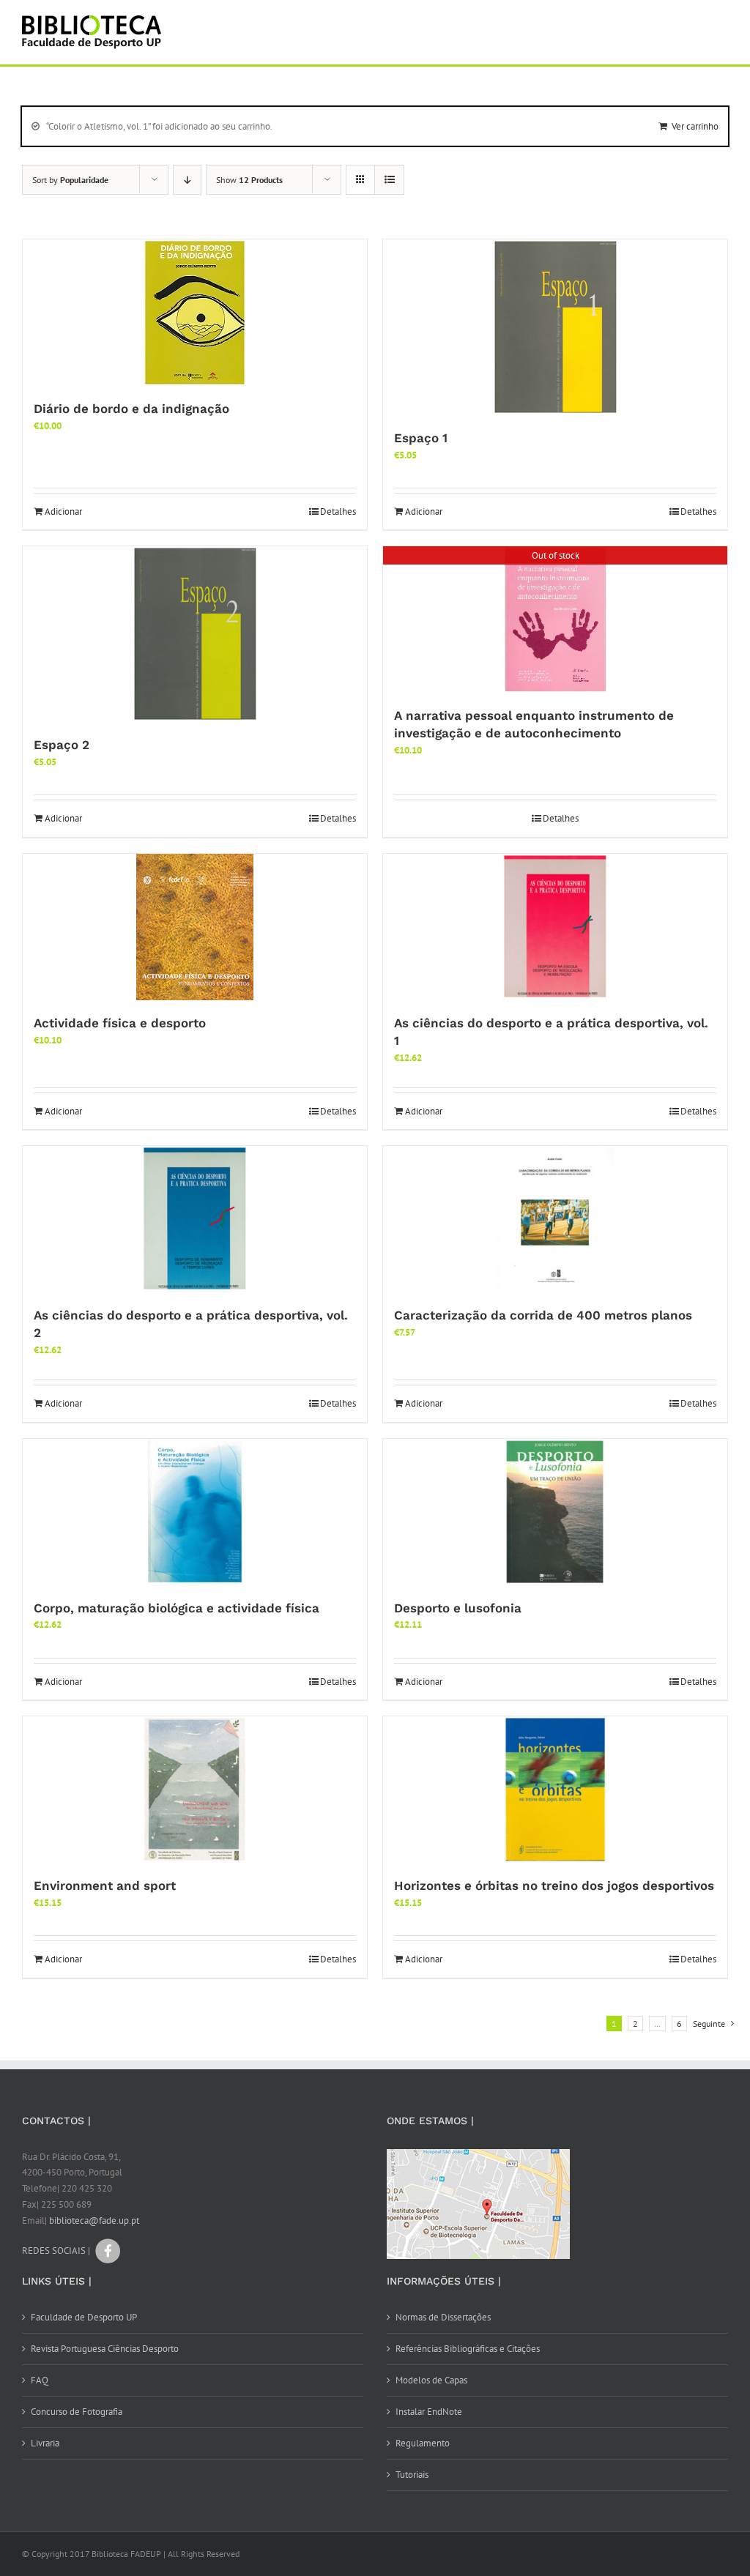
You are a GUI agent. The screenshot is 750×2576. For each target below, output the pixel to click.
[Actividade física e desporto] (195, 927)
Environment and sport (105, 1886)
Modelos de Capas (431, 2380)
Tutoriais (412, 2475)
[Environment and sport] (195, 1790)
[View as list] (389, 180)
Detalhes (338, 511)
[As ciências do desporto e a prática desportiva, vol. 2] (195, 1219)
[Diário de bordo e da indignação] (195, 313)
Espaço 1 (421, 438)
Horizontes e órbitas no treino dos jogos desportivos (554, 1886)
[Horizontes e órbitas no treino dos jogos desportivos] (555, 1790)
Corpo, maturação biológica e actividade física (177, 1608)
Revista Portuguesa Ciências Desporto (105, 2349)
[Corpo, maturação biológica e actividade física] (195, 1512)
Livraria (45, 2443)
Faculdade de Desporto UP (84, 2317)
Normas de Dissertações (443, 2317)
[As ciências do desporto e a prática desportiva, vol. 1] (555, 927)
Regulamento (423, 2443)
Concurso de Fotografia (77, 2412)
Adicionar (63, 511)
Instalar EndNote (429, 2412)
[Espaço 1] (555, 327)
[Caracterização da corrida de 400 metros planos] (555, 1219)
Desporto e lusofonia (458, 1608)
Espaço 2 (62, 745)
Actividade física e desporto (120, 1023)
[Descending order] (187, 180)
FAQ (40, 2380)
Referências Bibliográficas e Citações (468, 2349)
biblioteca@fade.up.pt (94, 2221)
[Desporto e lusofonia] (555, 1512)
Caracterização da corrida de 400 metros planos (543, 1315)
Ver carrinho (695, 126)
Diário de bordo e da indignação (131, 409)
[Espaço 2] (195, 634)
